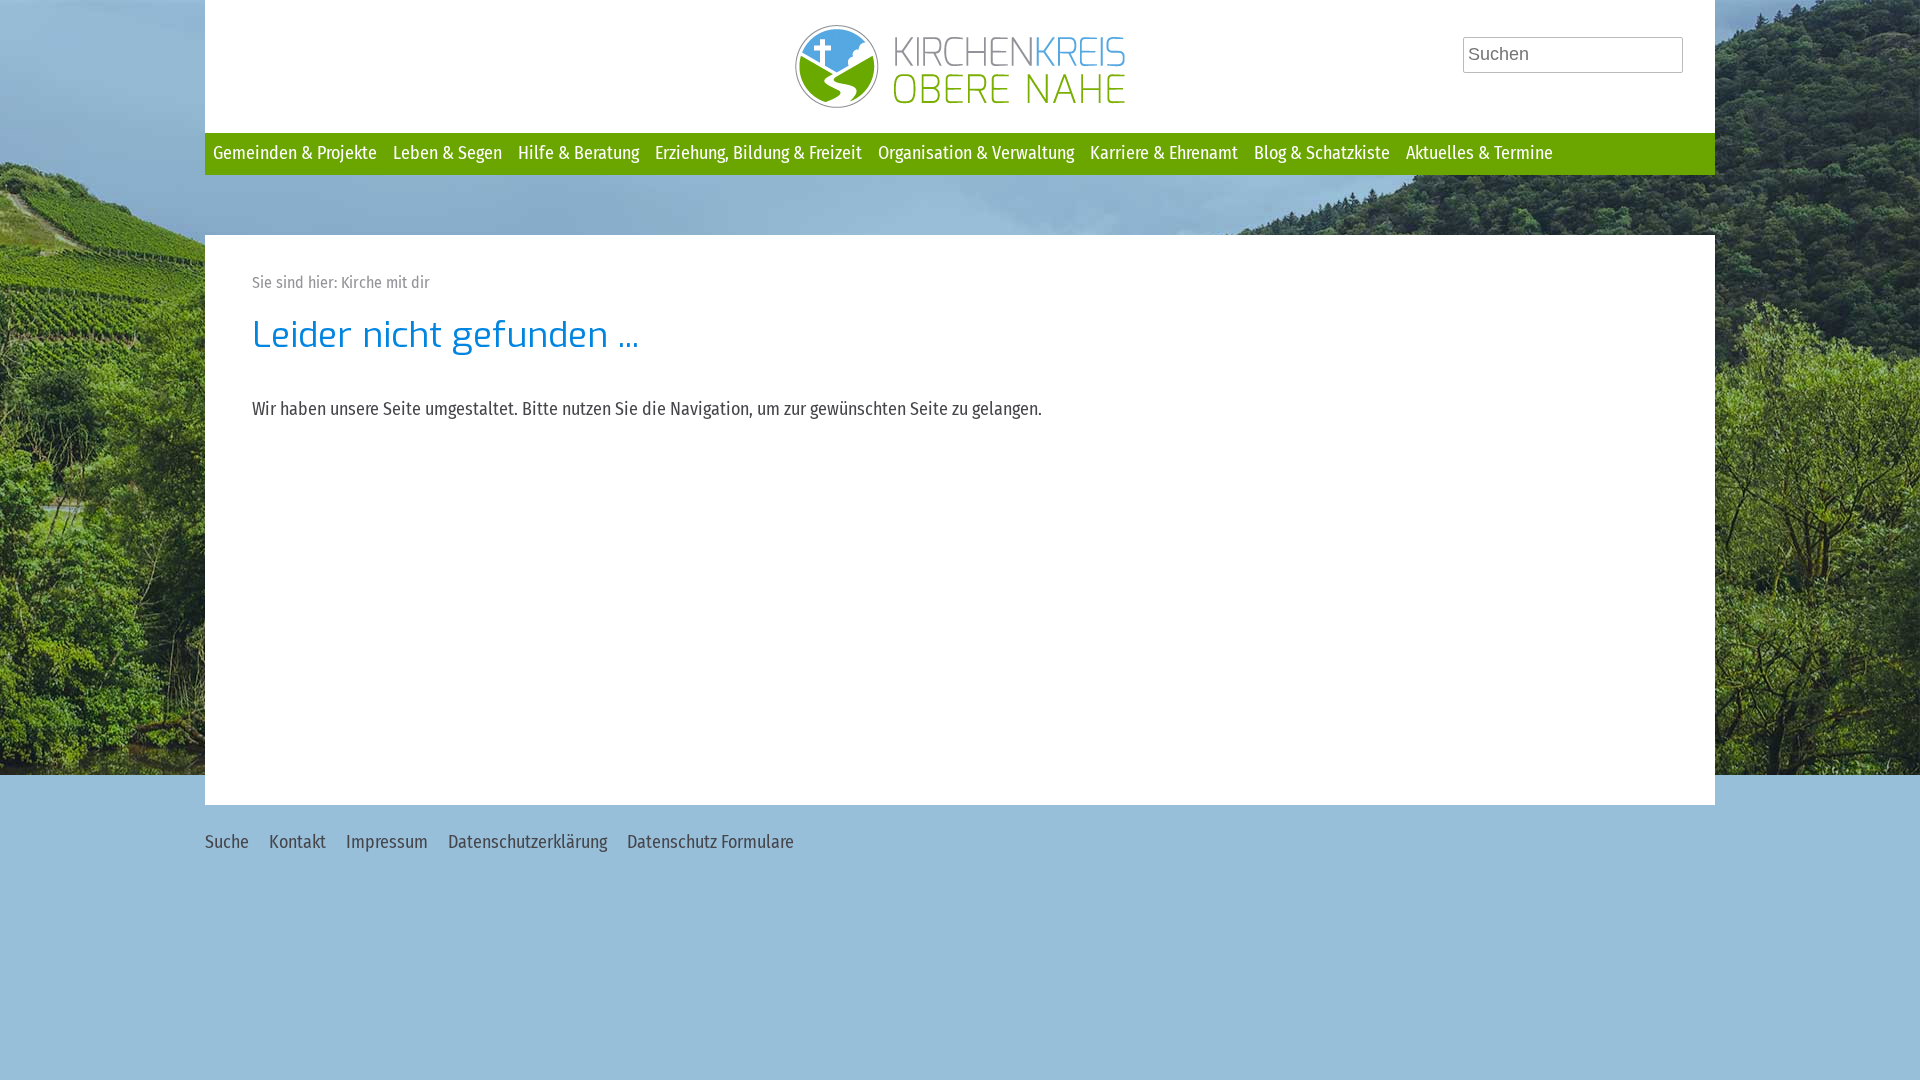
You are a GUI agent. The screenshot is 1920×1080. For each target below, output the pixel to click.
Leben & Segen (447, 153)
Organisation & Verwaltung (976, 153)
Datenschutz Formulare (710, 842)
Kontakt (297, 842)
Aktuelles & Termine (1479, 153)
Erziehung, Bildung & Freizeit (758, 153)
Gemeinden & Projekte (295, 153)
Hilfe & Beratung (578, 153)
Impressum (387, 842)
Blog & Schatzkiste (1322, 153)
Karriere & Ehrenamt (1164, 153)
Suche (227, 842)
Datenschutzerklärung (527, 842)
